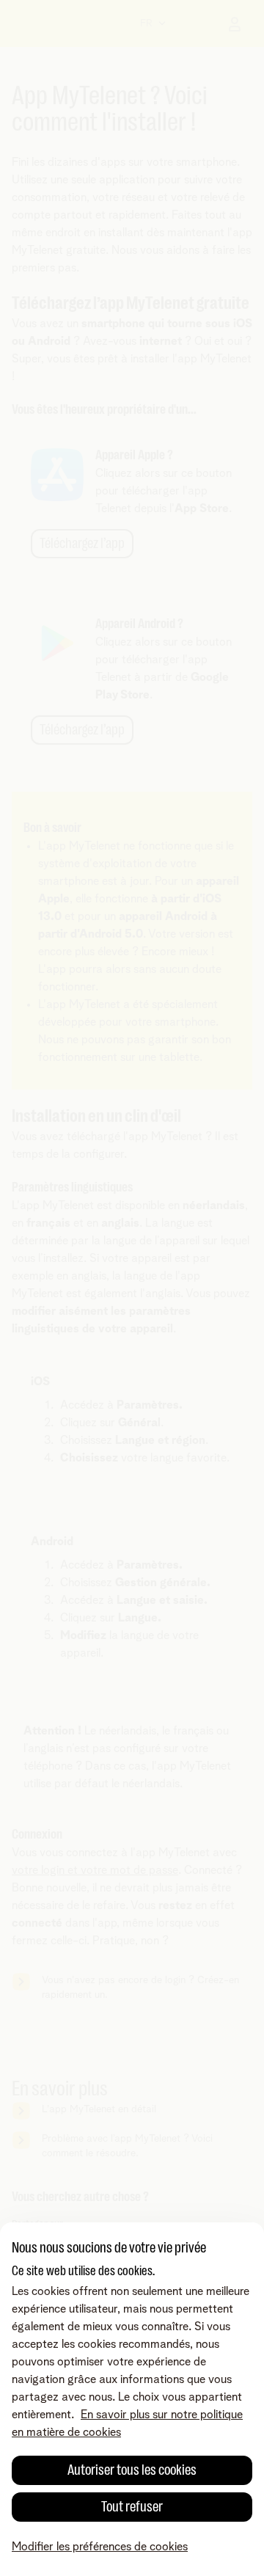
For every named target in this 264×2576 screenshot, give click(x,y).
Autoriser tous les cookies (132, 2470)
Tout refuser (132, 2507)
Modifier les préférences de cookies (100, 2547)
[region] (132, 2399)
